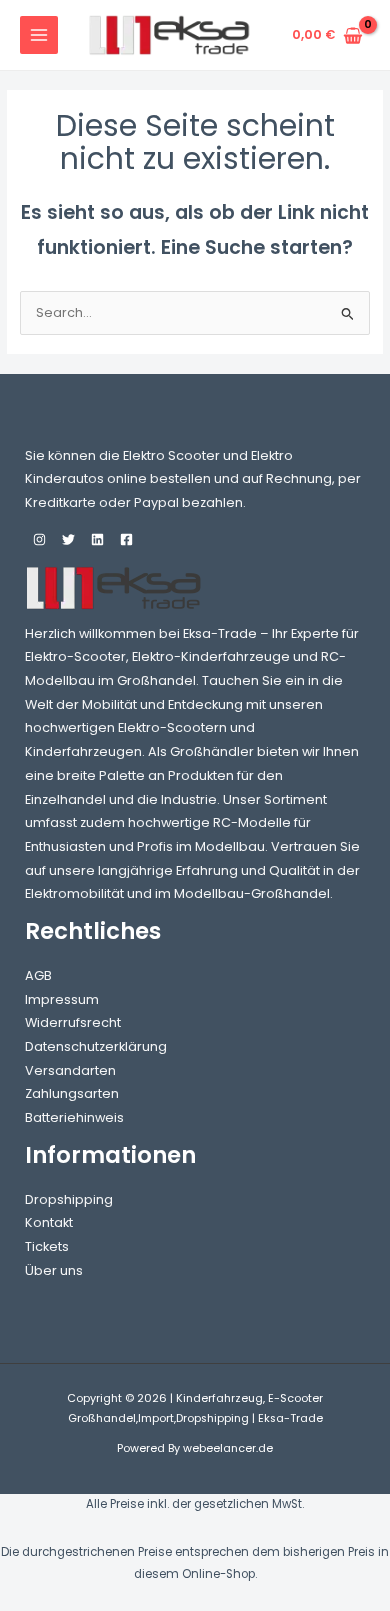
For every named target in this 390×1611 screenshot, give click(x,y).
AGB (38, 975)
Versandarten (70, 1070)
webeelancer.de (228, 1448)
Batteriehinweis (74, 1117)
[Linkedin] (97, 539)
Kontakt (49, 1222)
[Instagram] (39, 539)
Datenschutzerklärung (96, 1046)
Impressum (62, 999)
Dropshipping (69, 1199)
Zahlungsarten (72, 1093)
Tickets (47, 1246)
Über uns (54, 1270)
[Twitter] (68, 539)
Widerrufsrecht (73, 1022)
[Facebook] (126, 539)
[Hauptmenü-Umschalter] (39, 35)
